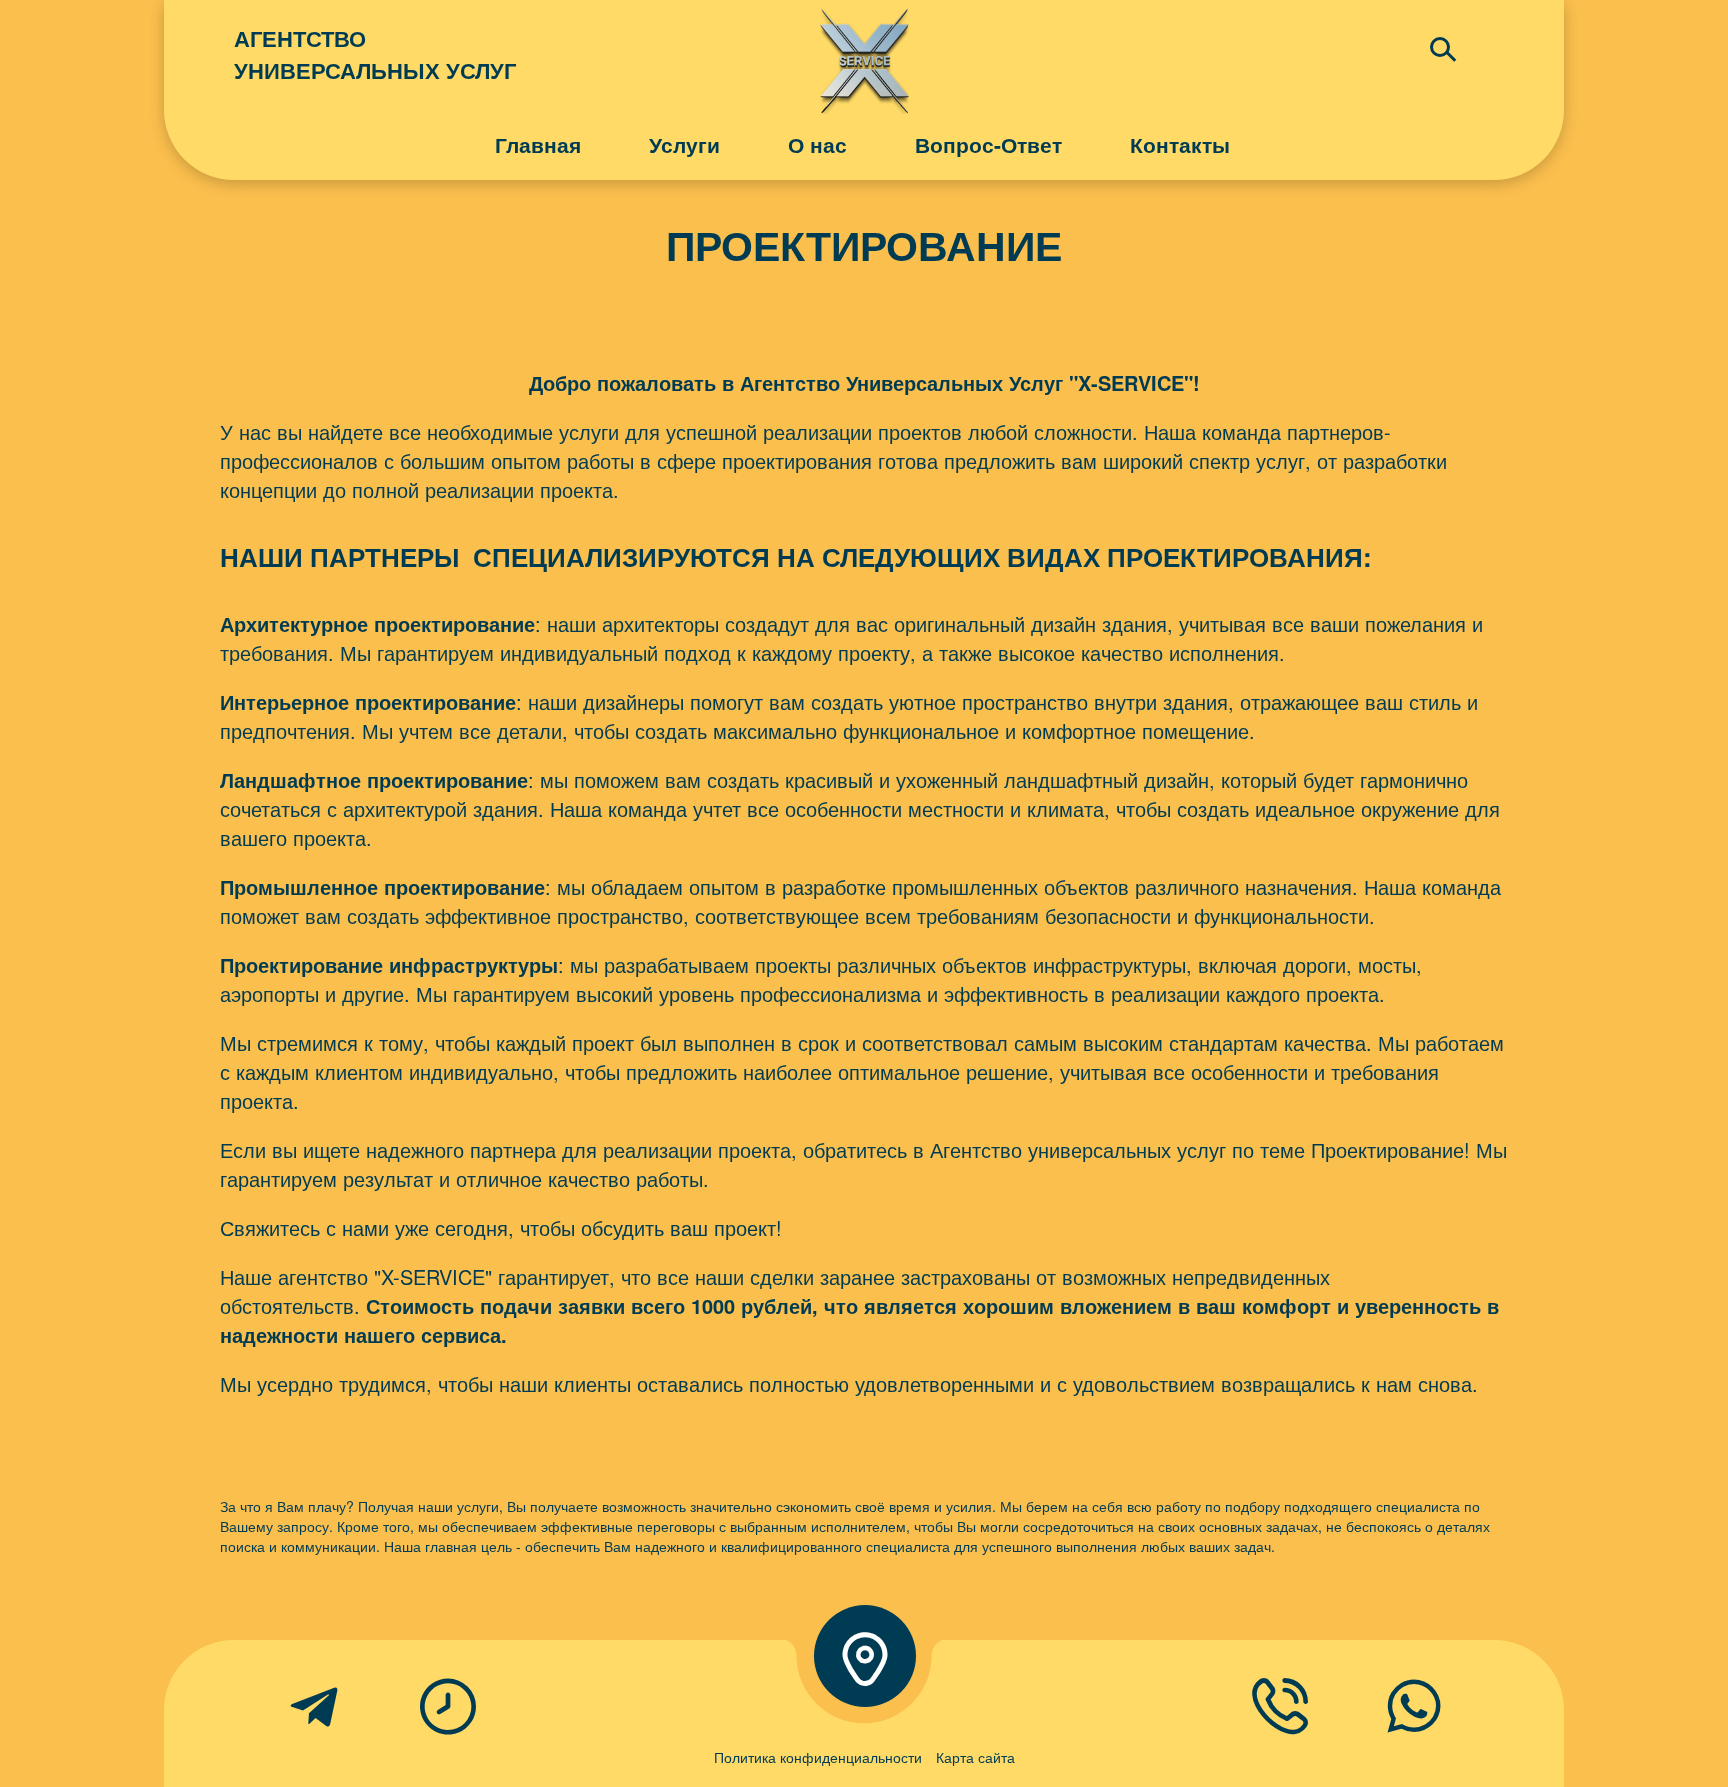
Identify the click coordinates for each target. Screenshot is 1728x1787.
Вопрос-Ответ (988, 144)
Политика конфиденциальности (818, 1757)
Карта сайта (975, 1757)
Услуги (684, 144)
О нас (817, 144)
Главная (538, 144)
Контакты (1180, 144)
